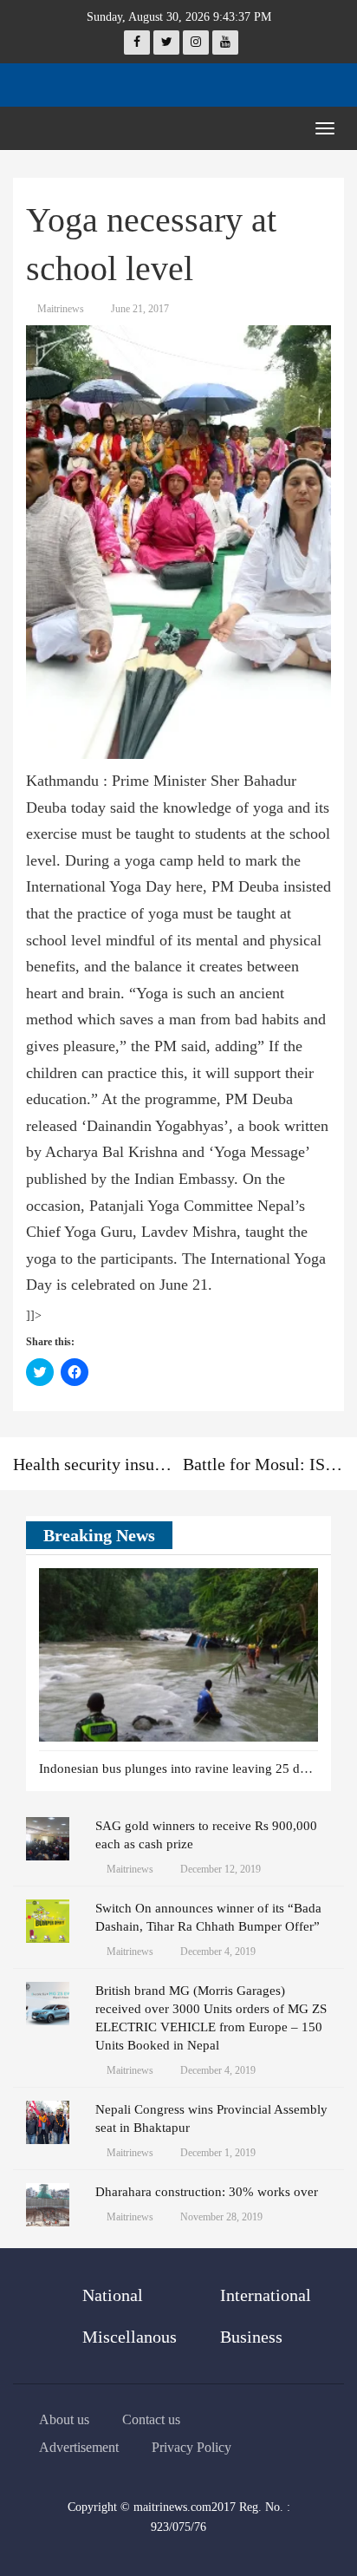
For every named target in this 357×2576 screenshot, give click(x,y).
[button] (279, 1536)
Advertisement (79, 2447)
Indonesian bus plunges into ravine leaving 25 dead (179, 1769)
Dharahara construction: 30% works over (207, 2192)
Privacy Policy (191, 2447)
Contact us (151, 2419)
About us (64, 2419)
